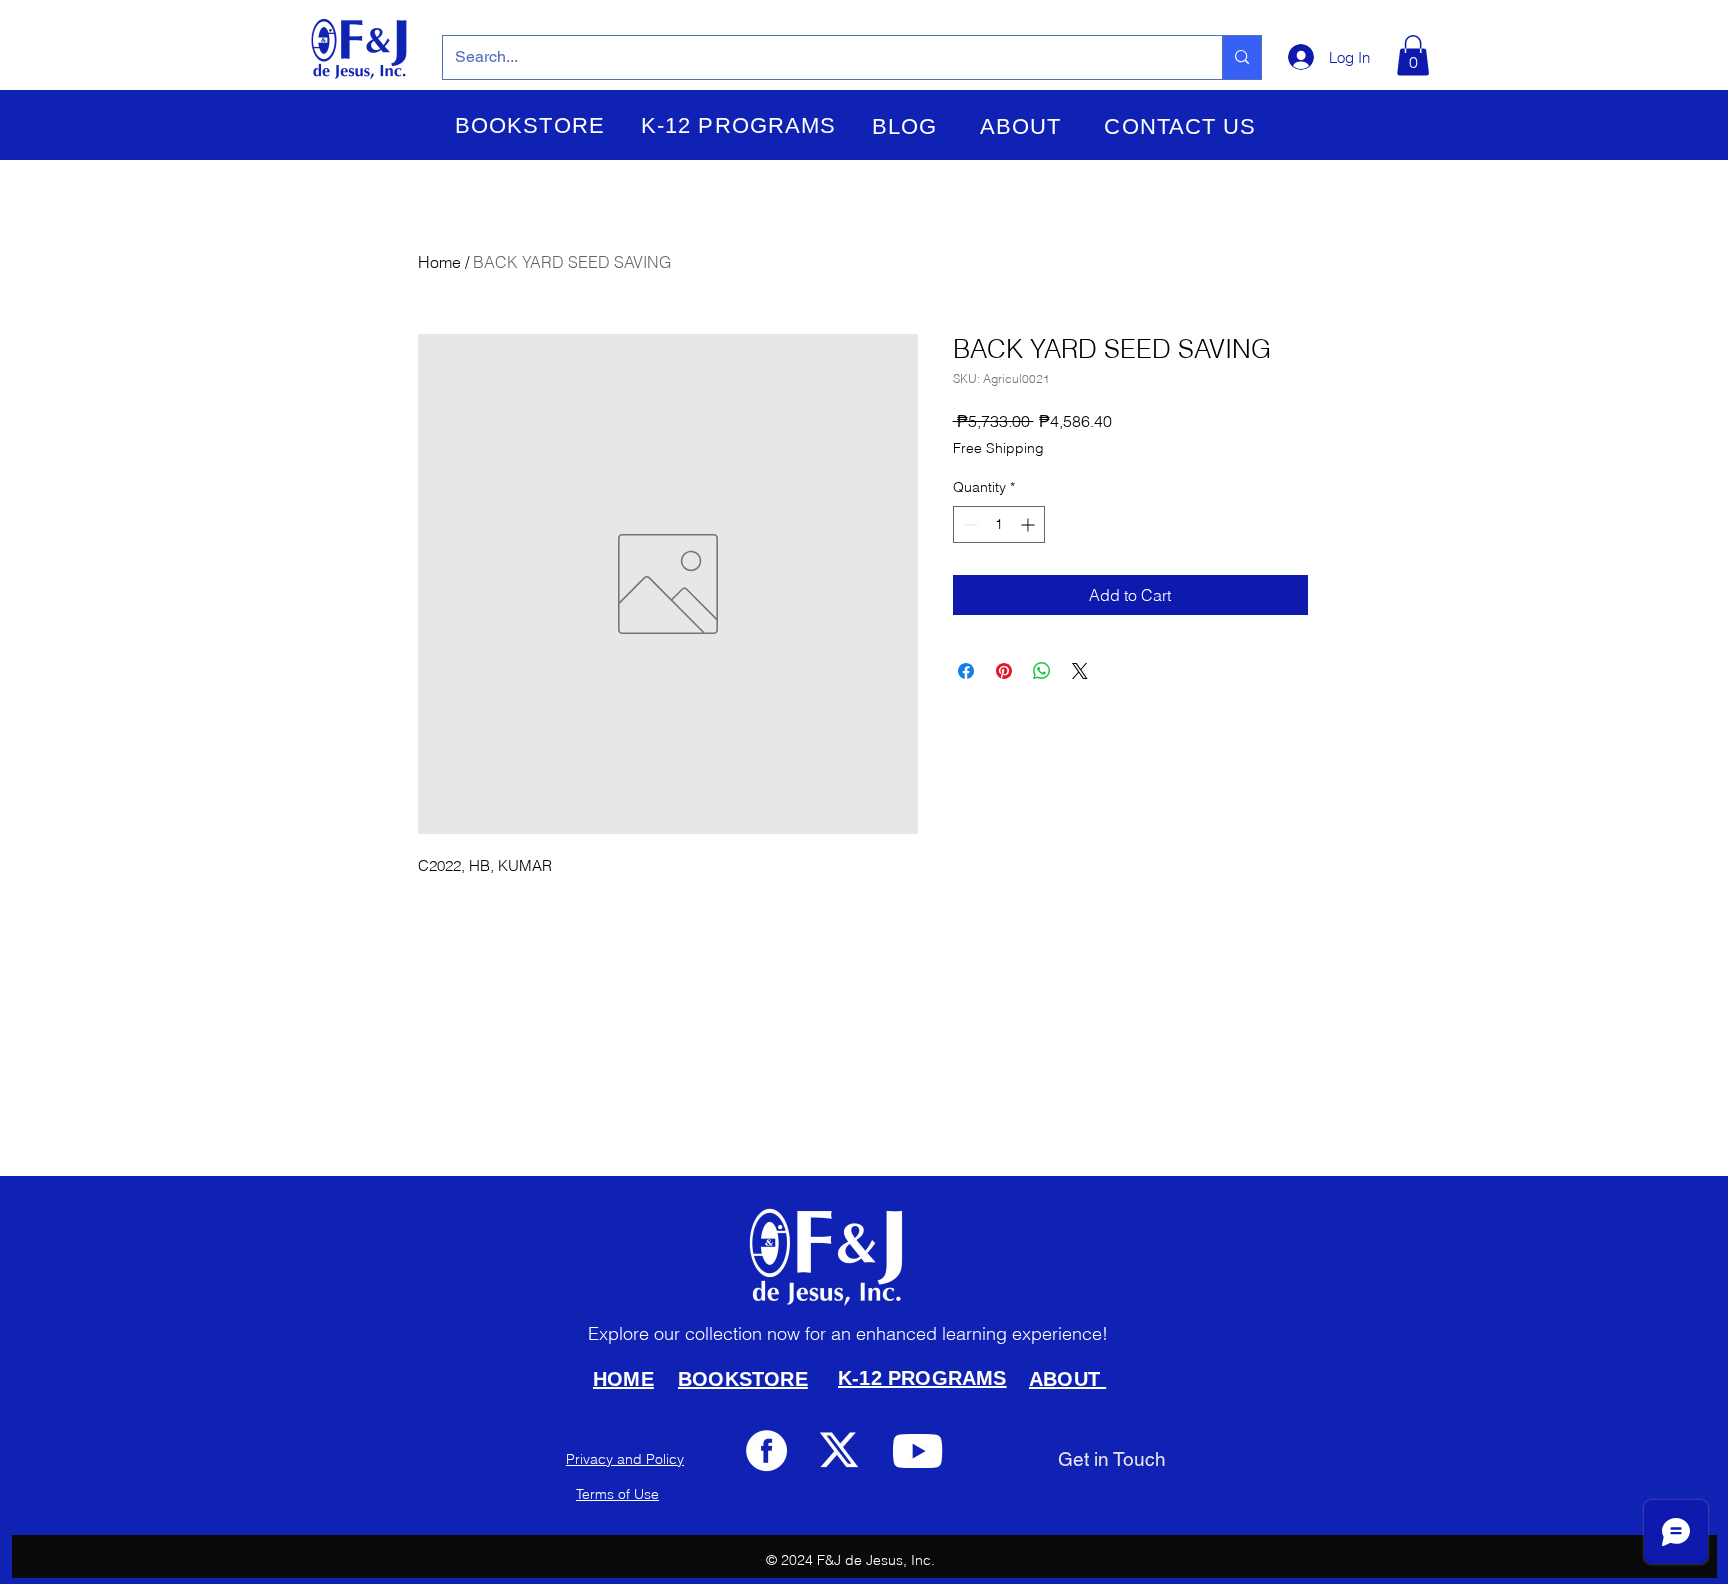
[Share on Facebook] (966, 671)
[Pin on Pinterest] (1004, 671)
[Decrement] (968, 524)
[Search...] (1241, 57)
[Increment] (1029, 524)
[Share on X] (1080, 671)
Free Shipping (998, 448)
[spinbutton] (999, 524)
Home (439, 262)
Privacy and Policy (625, 1459)
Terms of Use (617, 1494)
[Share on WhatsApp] (1042, 671)
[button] (530, 126)
